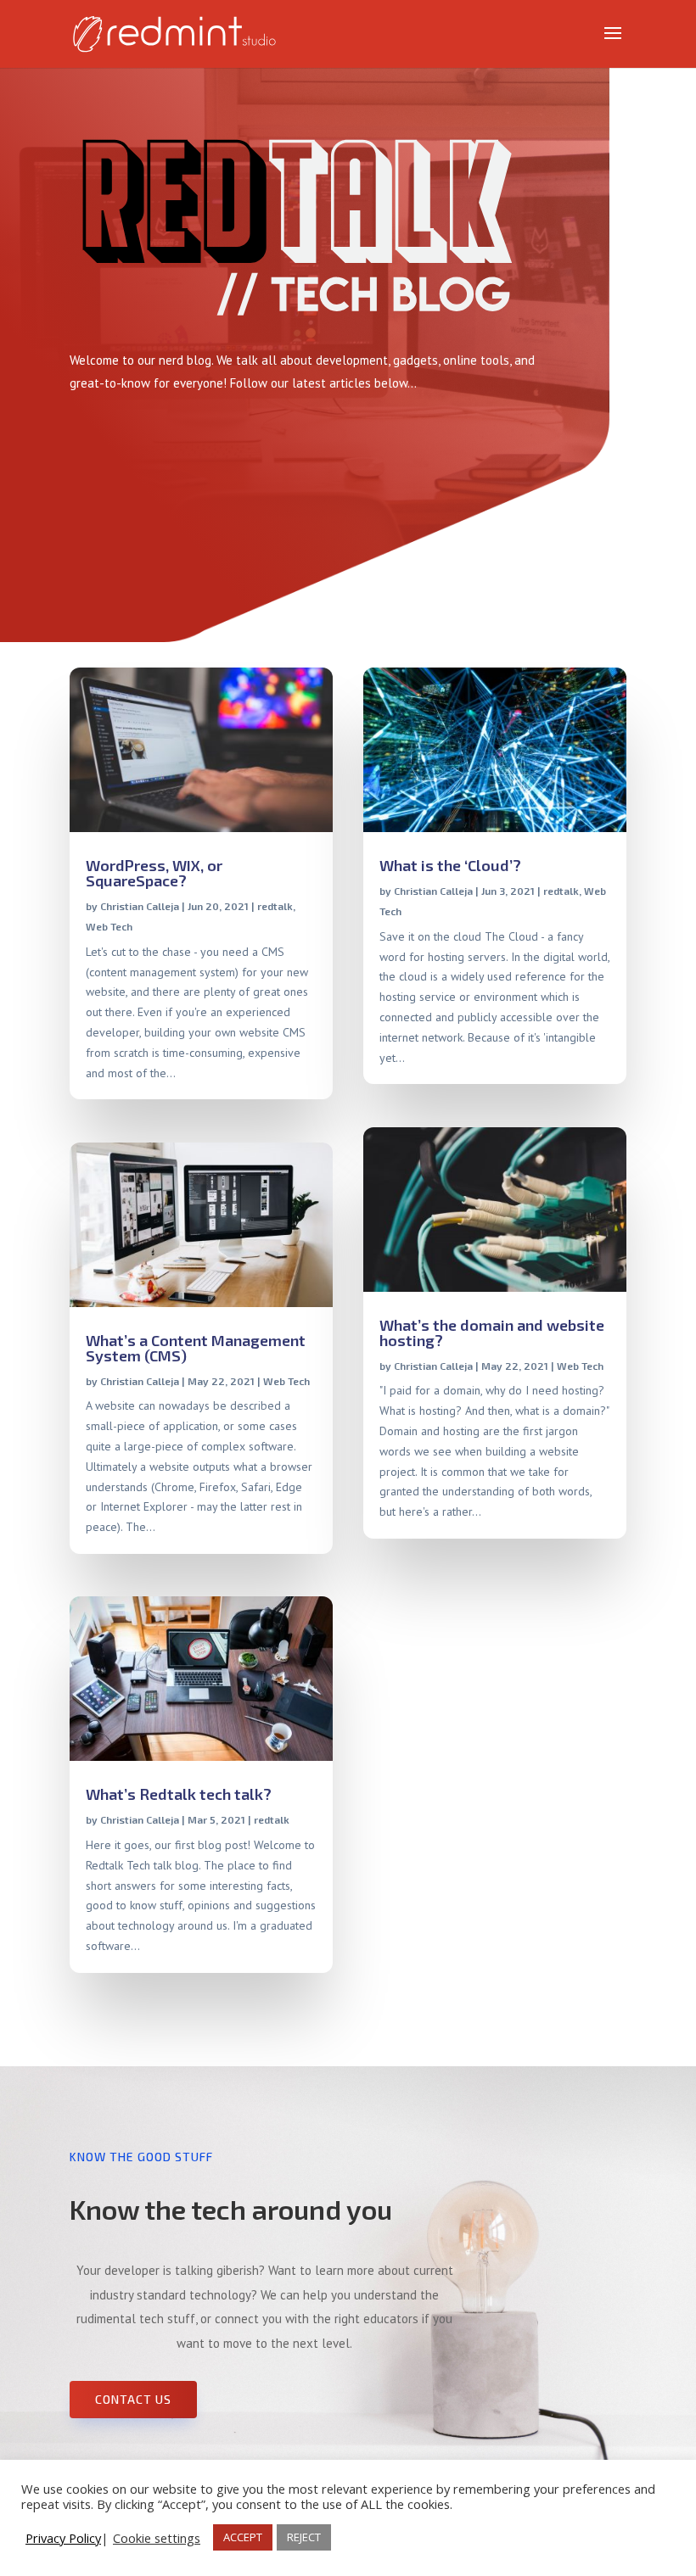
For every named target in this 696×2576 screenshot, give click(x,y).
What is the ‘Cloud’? (450, 865)
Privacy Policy (63, 2538)
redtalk (275, 906)
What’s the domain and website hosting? (492, 1333)
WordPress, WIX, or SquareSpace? (154, 873)
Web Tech (109, 926)
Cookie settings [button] (157, 2538)
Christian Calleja (140, 906)
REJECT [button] (304, 2537)
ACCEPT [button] (243, 2537)
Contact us (133, 2399)
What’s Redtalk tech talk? (179, 1794)
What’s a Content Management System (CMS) (196, 1348)
